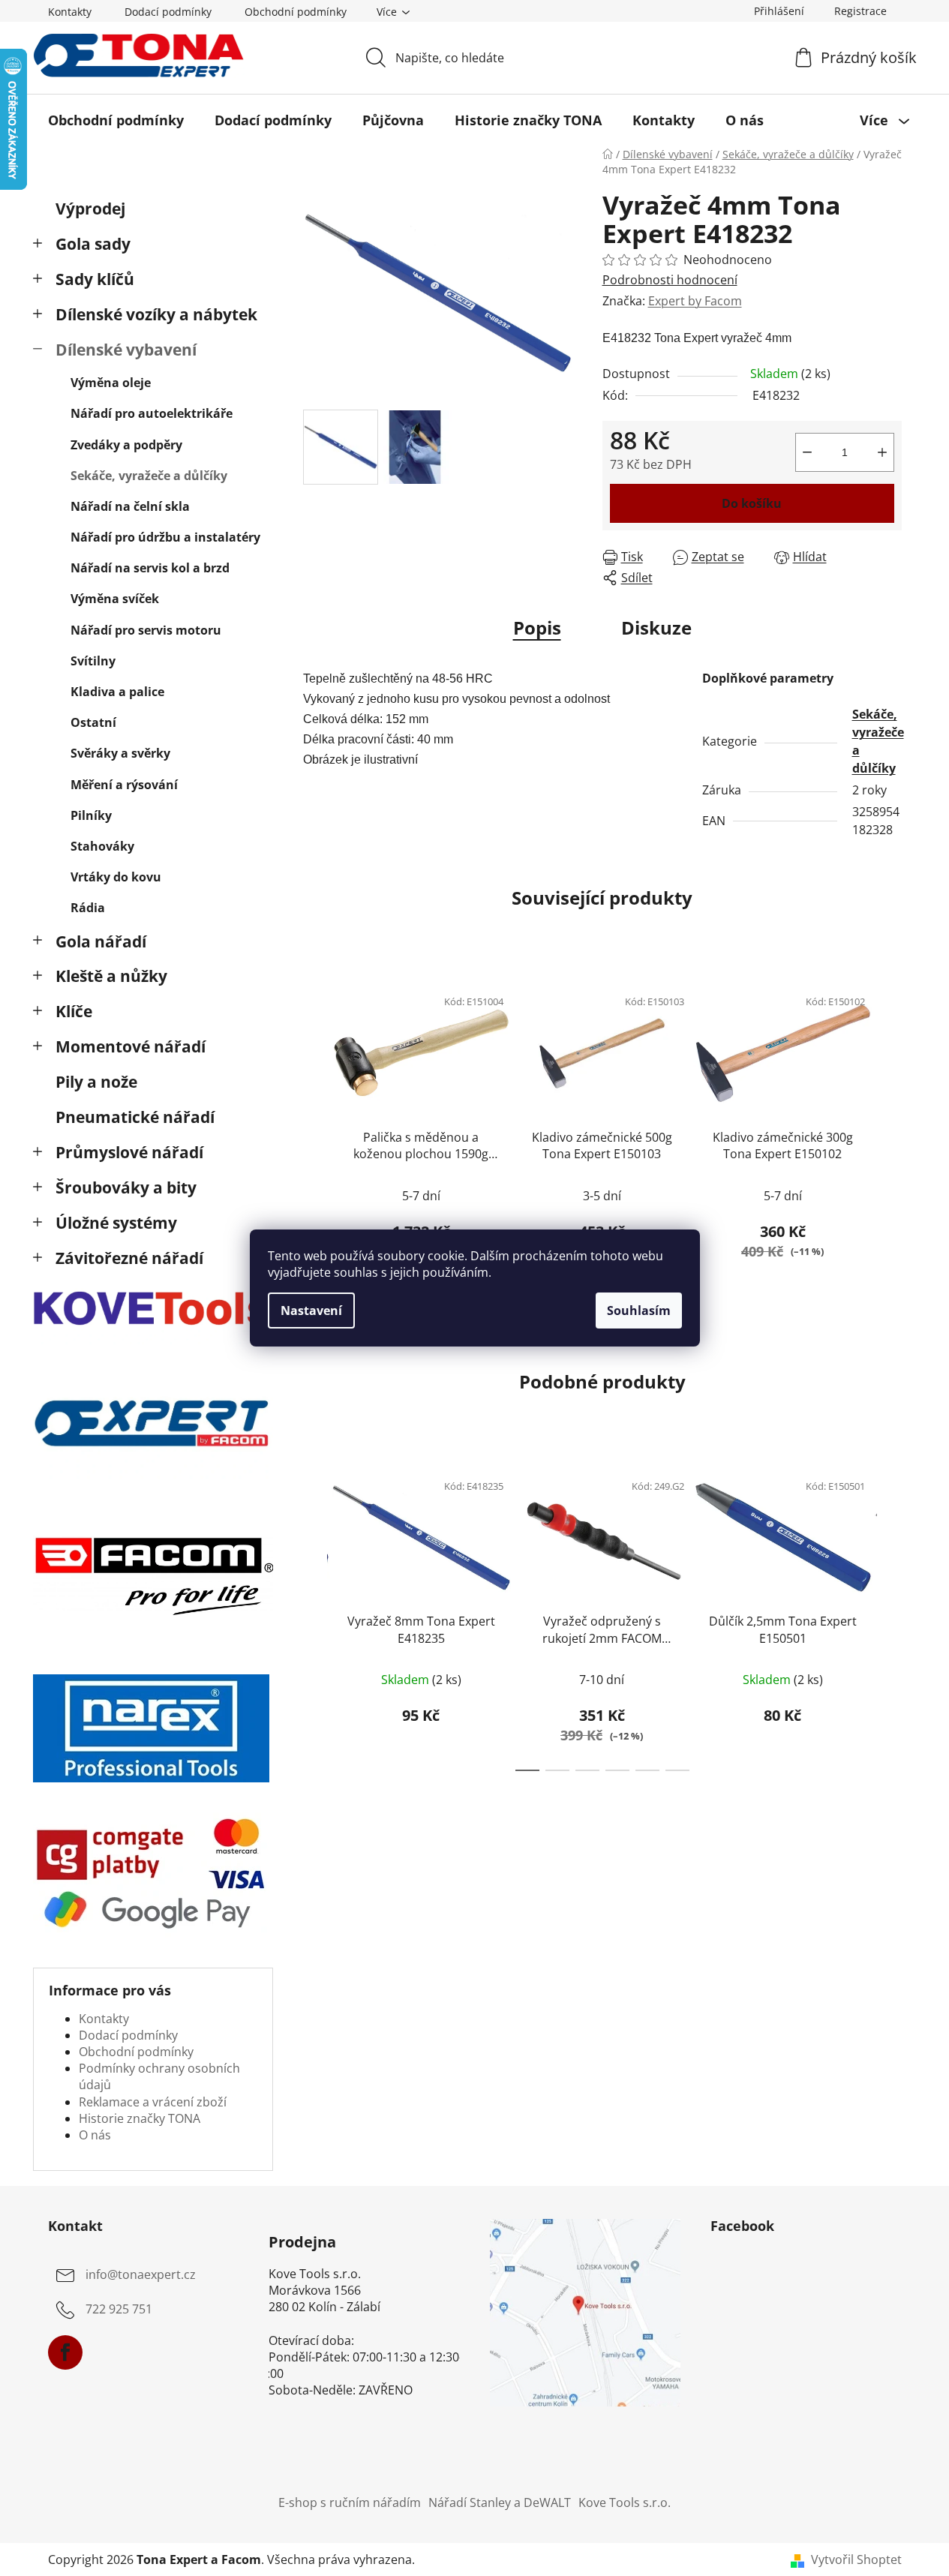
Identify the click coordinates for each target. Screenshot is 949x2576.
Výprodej (90, 209)
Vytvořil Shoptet (856, 2559)
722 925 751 (119, 2309)
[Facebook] (65, 2352)
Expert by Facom (695, 301)
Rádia (88, 908)
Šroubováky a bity (126, 1187)
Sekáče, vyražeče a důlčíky (149, 476)
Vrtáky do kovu (116, 877)
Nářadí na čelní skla (130, 506)
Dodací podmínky (168, 12)
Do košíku (752, 503)
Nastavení (311, 1311)
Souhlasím (639, 1311)
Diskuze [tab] (656, 627)
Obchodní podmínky (296, 12)
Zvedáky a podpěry (126, 445)
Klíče (74, 1011)
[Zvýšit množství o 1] (882, 452)
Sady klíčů (95, 279)
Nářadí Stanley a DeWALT (500, 2502)
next (890, 1132)
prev (315, 1132)
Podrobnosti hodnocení (670, 280)
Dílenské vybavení (126, 350)
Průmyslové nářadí (129, 1152)
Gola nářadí (101, 941)
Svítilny (93, 661)
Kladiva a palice (117, 692)
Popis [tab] (537, 627)
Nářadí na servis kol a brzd (150, 568)
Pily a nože (96, 1082)
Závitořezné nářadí (129, 1258)
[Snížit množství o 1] (807, 452)
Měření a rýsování (124, 785)
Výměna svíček (115, 599)
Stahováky (102, 846)
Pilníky (91, 815)
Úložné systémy (116, 1223)
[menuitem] (116, 120)
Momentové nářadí (131, 1046)
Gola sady (93, 244)
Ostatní (93, 722)
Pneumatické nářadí (135, 1117)
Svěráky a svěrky (120, 753)
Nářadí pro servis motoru (146, 630)
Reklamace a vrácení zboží (153, 2102)
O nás (95, 2135)
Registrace (860, 11)
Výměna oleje (111, 383)
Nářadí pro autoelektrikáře (152, 413)
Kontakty (70, 12)
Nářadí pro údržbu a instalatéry (165, 537)
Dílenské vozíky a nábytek (156, 314)
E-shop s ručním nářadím (350, 2502)
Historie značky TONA (140, 2118)
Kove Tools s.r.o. (625, 2502)
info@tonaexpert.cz (141, 2274)
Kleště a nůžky (111, 976)
